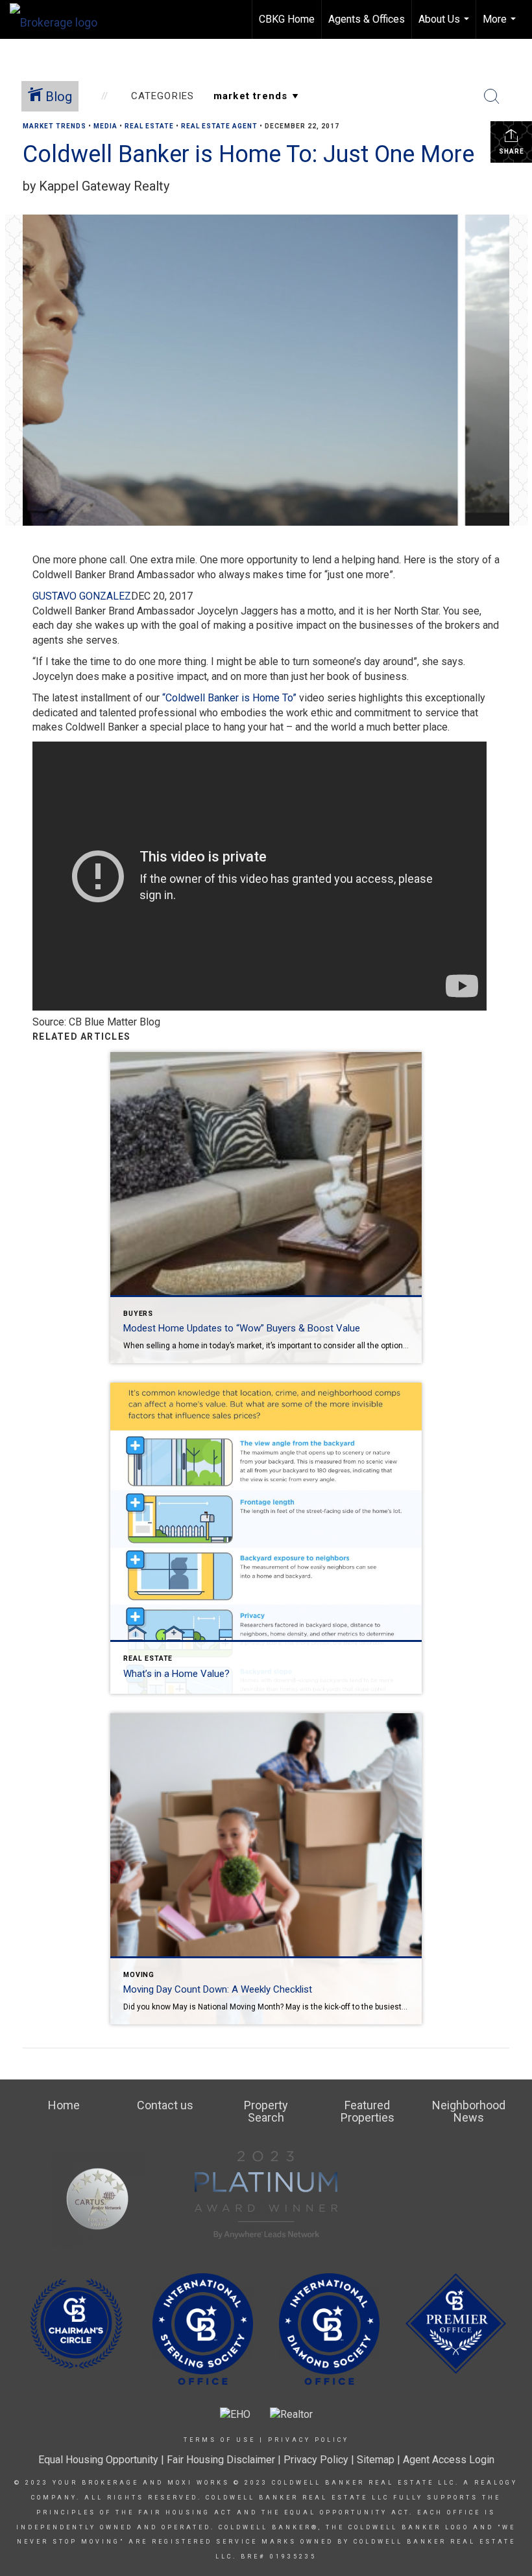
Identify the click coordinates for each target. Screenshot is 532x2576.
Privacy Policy (308, 2440)
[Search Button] (492, 97)
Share (512, 151)
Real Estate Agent (219, 126)
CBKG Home (287, 19)
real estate (149, 126)
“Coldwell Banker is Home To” (229, 698)
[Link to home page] (60, 19)
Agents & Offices (367, 19)
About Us (445, 26)
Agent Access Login (449, 2460)
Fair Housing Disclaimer (221, 2460)
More (501, 26)
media (105, 126)
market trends (54, 126)
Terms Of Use (220, 2440)
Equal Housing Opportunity (98, 2460)
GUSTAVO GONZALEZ (82, 596)
